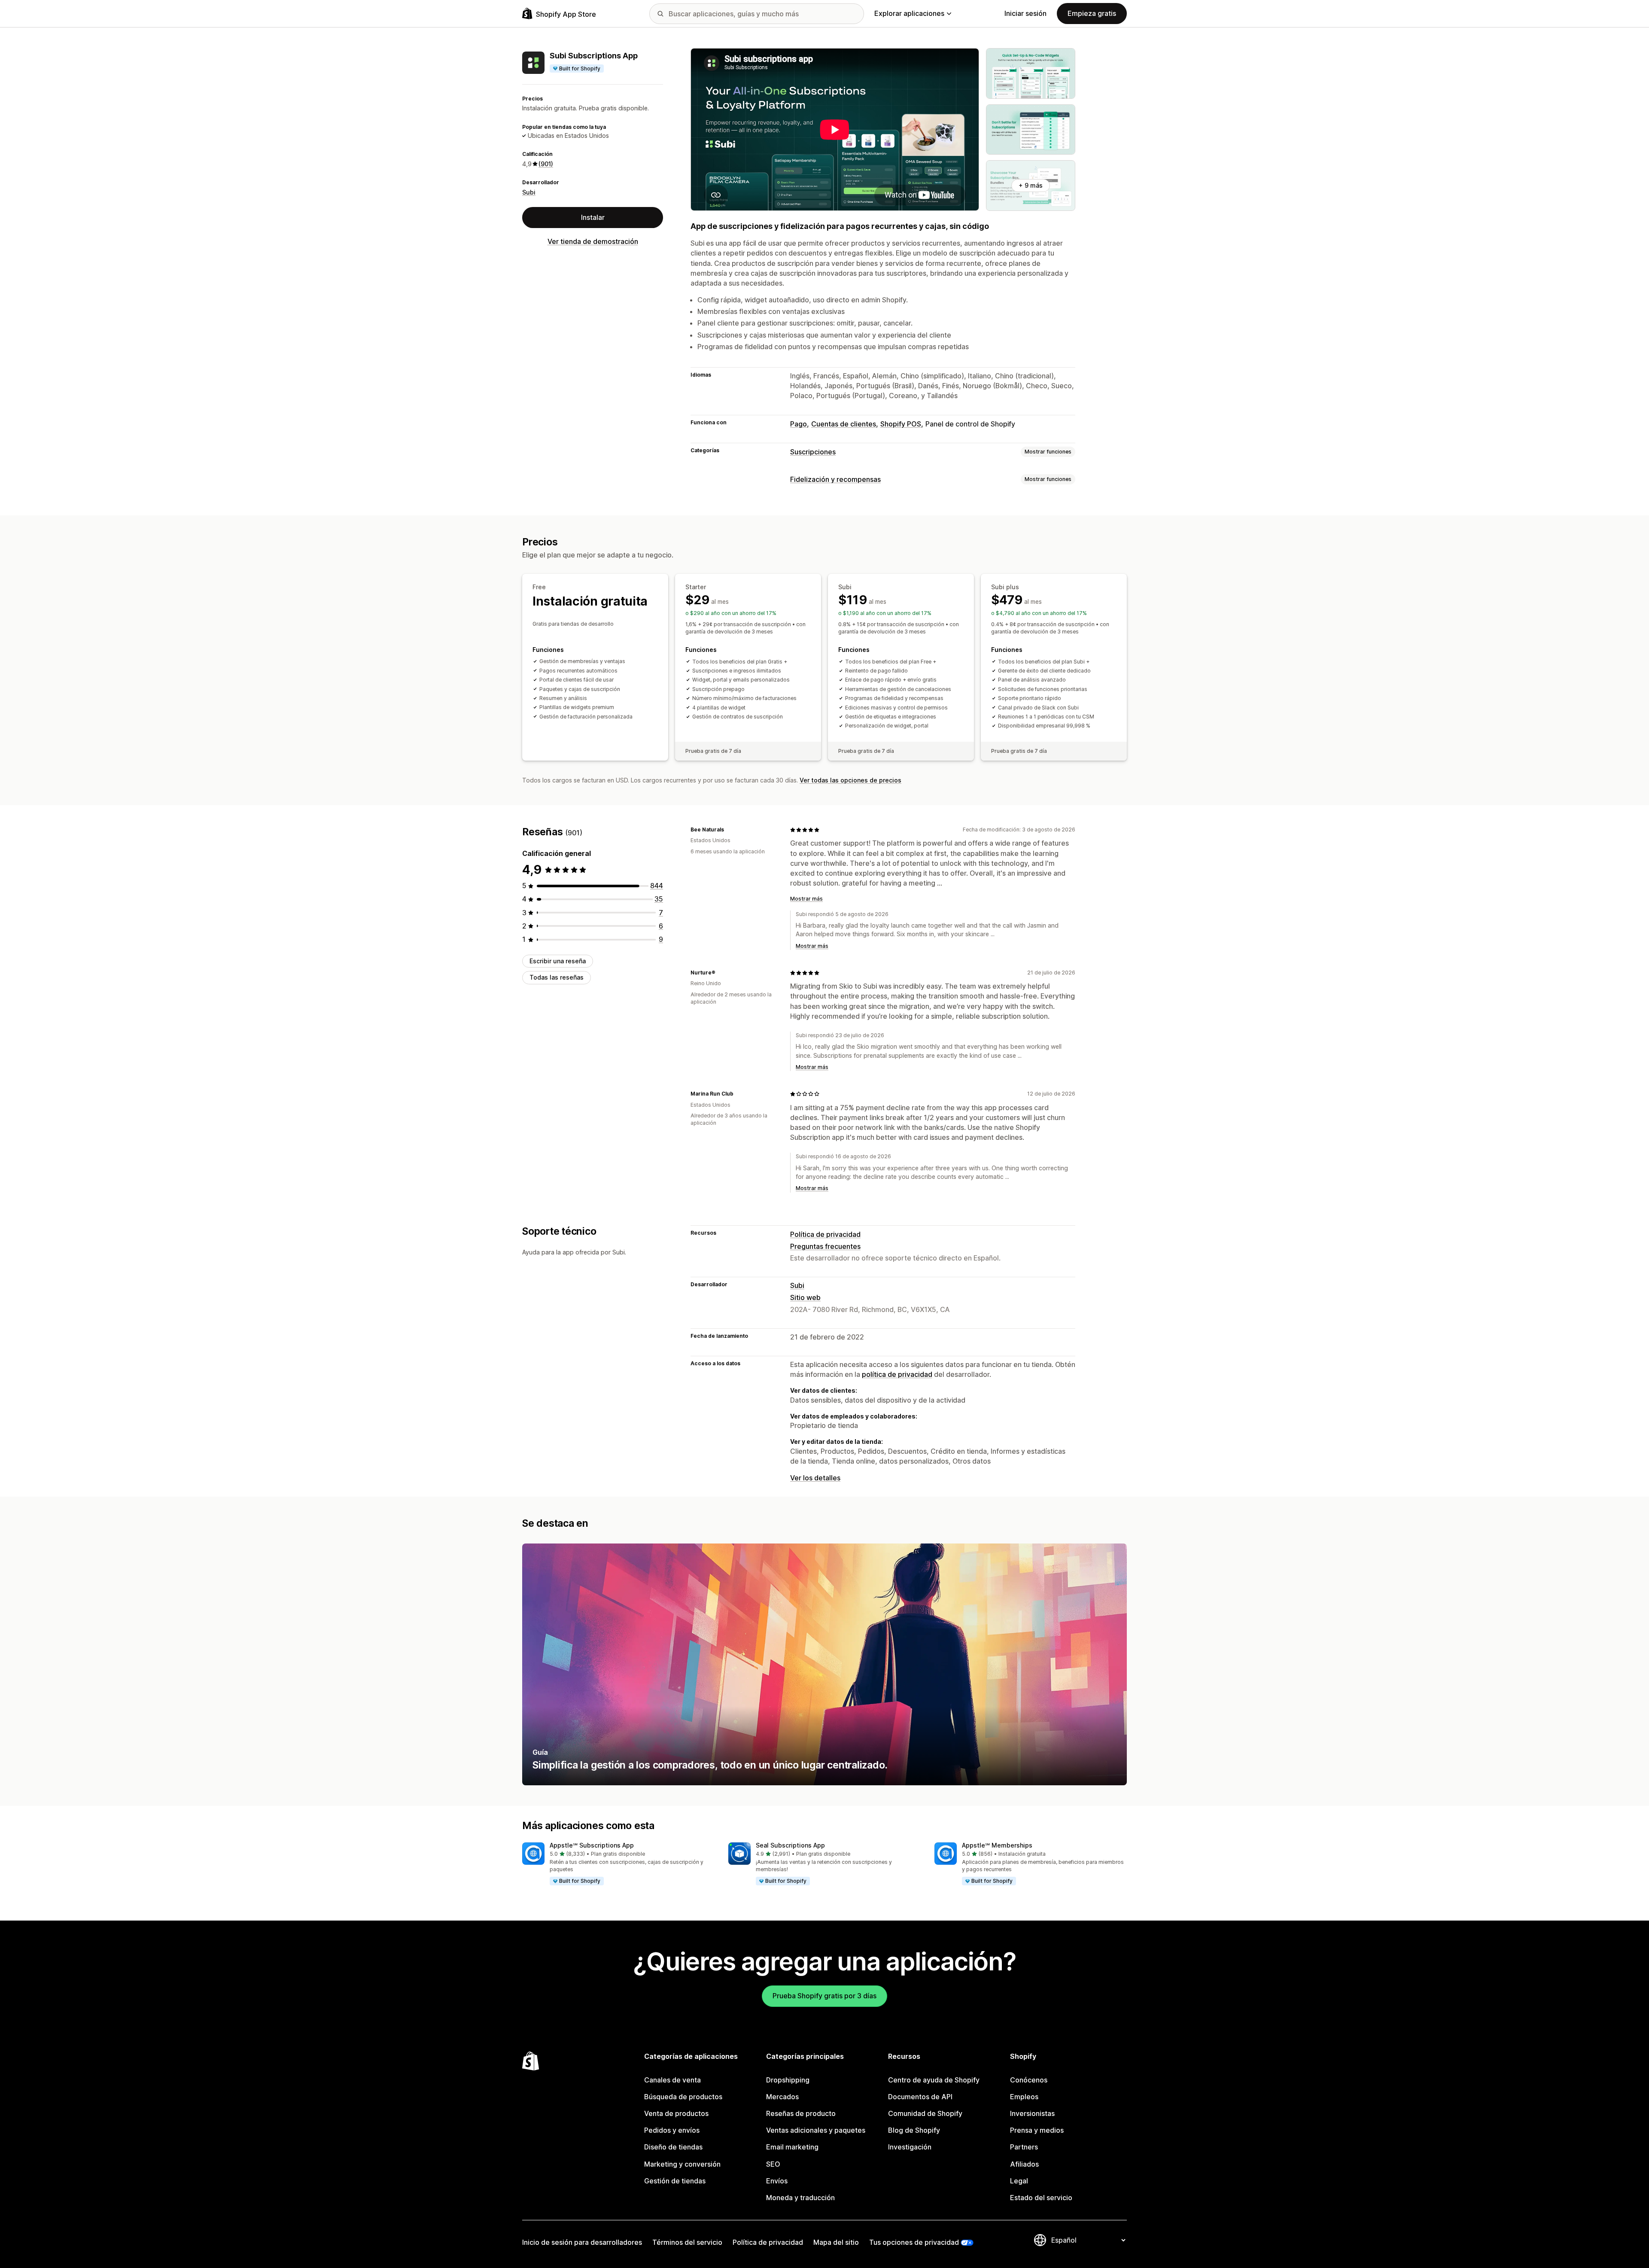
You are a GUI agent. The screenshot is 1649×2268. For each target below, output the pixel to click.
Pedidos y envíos (672, 2130)
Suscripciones (813, 452)
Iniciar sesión (1025, 13)
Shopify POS (901, 424)
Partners (1024, 2147)
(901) (546, 164)
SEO (773, 2164)
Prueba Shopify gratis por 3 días (824, 1996)
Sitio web (805, 1297)
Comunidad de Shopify (925, 2113)
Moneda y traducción (800, 2198)
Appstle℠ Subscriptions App (592, 1845)
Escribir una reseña (558, 961)
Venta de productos (676, 2113)
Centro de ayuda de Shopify (934, 2080)
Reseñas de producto (801, 2113)
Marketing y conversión (682, 2164)
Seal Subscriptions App (790, 1845)
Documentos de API (920, 2097)
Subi (529, 192)
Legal (1019, 2181)
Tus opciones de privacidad (914, 2242)
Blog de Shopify (914, 2130)
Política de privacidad (825, 1234)
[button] (618, 1864)
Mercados (782, 2097)
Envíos (777, 2181)
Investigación (910, 2147)
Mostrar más (806, 899)
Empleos (1024, 2097)
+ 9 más (1031, 185)
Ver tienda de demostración (593, 241)
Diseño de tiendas (673, 2147)
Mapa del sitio (836, 2242)
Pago (799, 424)
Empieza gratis (1092, 13)
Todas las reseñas (557, 977)
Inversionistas (1032, 2113)
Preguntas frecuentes (825, 1246)
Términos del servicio (687, 2242)
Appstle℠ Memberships (997, 1845)
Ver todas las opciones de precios (850, 780)
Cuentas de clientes (844, 424)
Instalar (593, 217)
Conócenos (1029, 2080)
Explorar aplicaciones (909, 13)
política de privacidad (897, 1374)
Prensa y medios (1037, 2130)
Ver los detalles (815, 1478)
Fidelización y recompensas (835, 479)
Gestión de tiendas (675, 2181)
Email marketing (792, 2147)
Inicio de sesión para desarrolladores (582, 2242)
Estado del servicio (1041, 2198)
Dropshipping (788, 2080)
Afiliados (1024, 2164)
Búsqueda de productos (683, 2097)
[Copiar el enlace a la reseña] (729, 830)
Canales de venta (672, 2080)
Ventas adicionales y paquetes (816, 2130)
